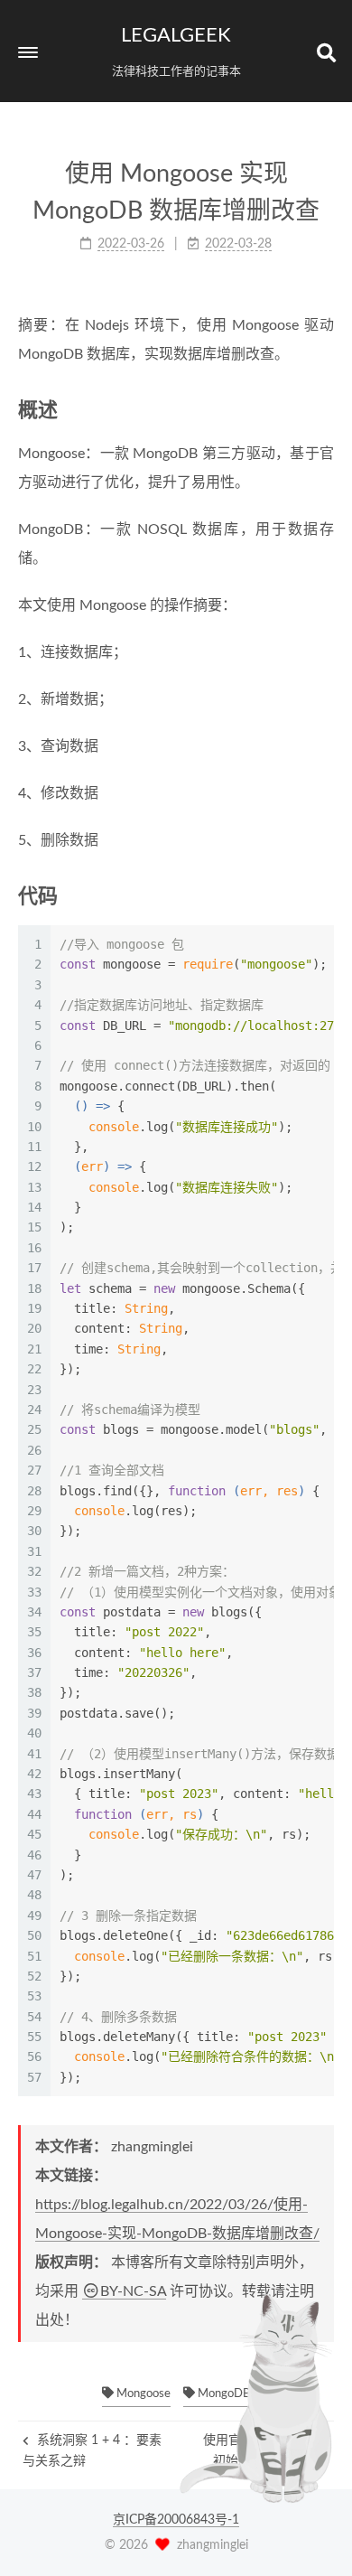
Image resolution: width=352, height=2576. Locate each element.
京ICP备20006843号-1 (176, 2520)
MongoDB (222, 2394)
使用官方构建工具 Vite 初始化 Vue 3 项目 (266, 2450)
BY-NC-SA (133, 2291)
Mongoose (142, 2394)
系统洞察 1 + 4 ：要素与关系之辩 (92, 2450)
